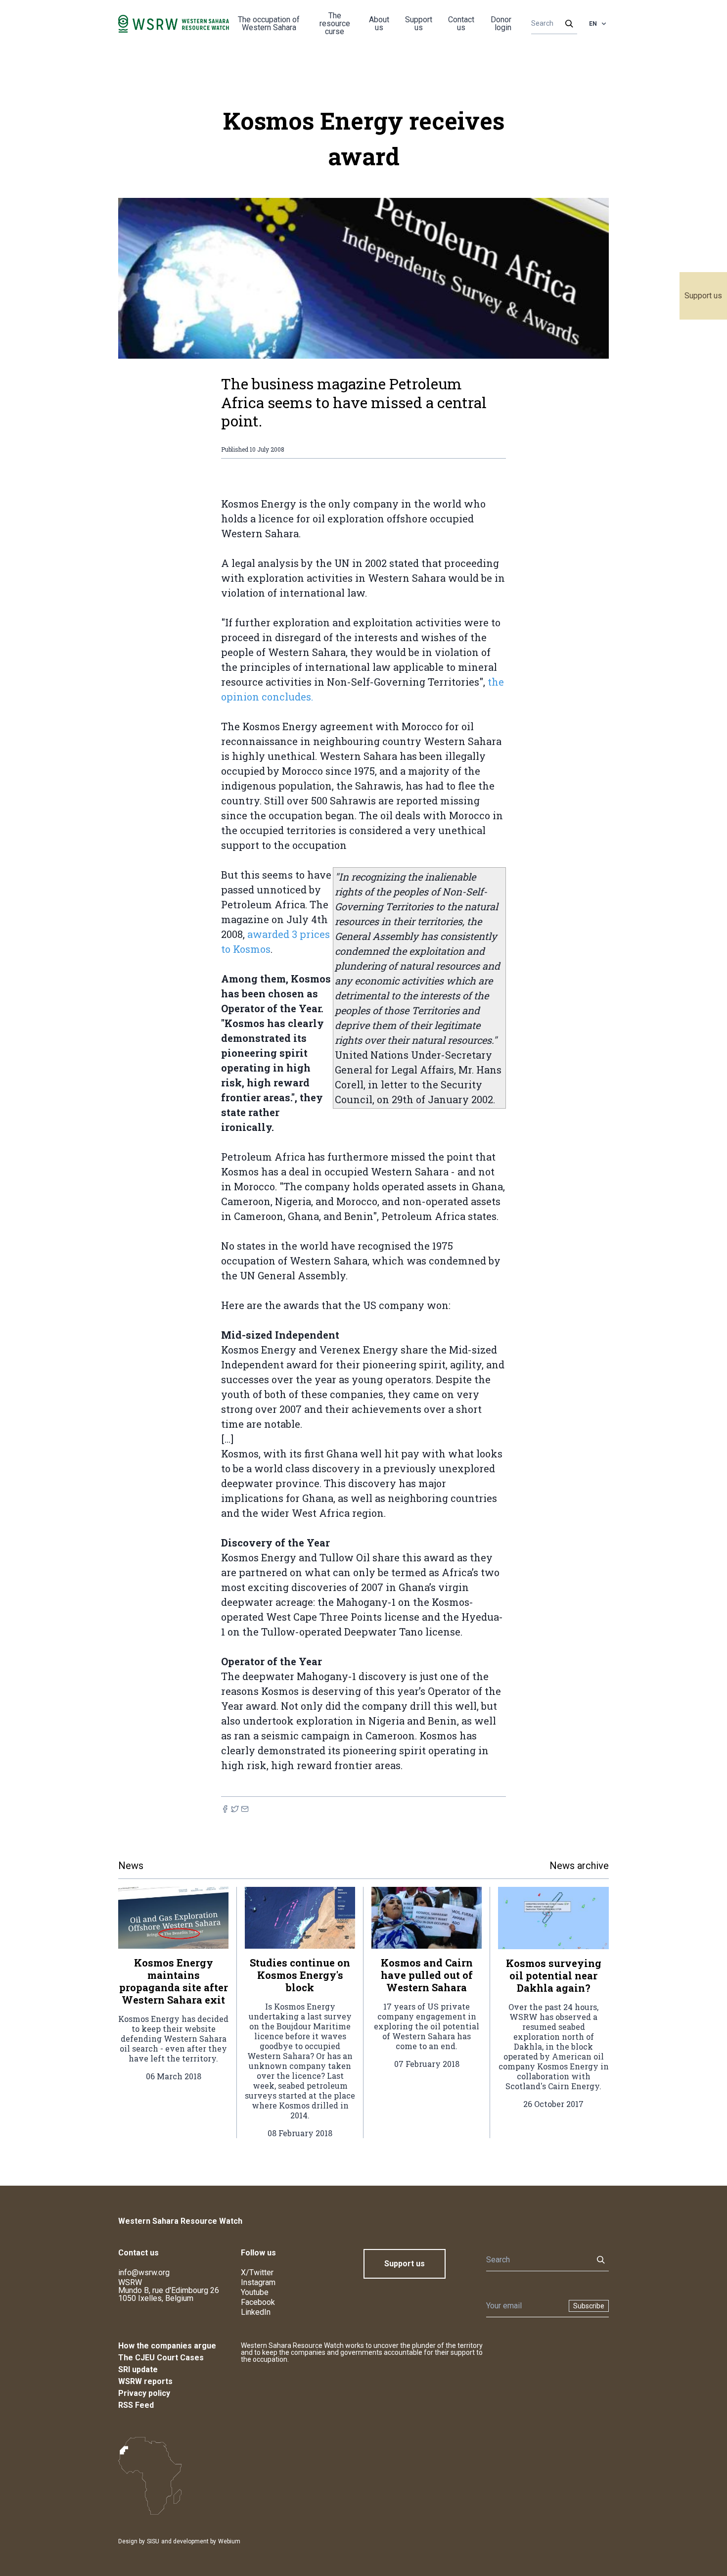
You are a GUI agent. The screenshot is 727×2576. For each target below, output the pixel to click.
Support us (703, 296)
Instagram (258, 2282)
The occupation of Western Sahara (269, 23)
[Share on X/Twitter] (235, 1809)
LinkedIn (256, 2312)
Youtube (255, 2292)
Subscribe (589, 2306)
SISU (153, 2541)
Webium (229, 2541)
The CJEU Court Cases (161, 2358)
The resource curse (335, 23)
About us (379, 23)
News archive (579, 1866)
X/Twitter (257, 2272)
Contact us (461, 23)
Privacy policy (144, 2393)
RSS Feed (136, 2405)
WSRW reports (145, 2381)
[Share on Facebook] (225, 1809)
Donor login (501, 23)
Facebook (258, 2302)
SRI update (138, 2369)
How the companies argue (167, 2346)
